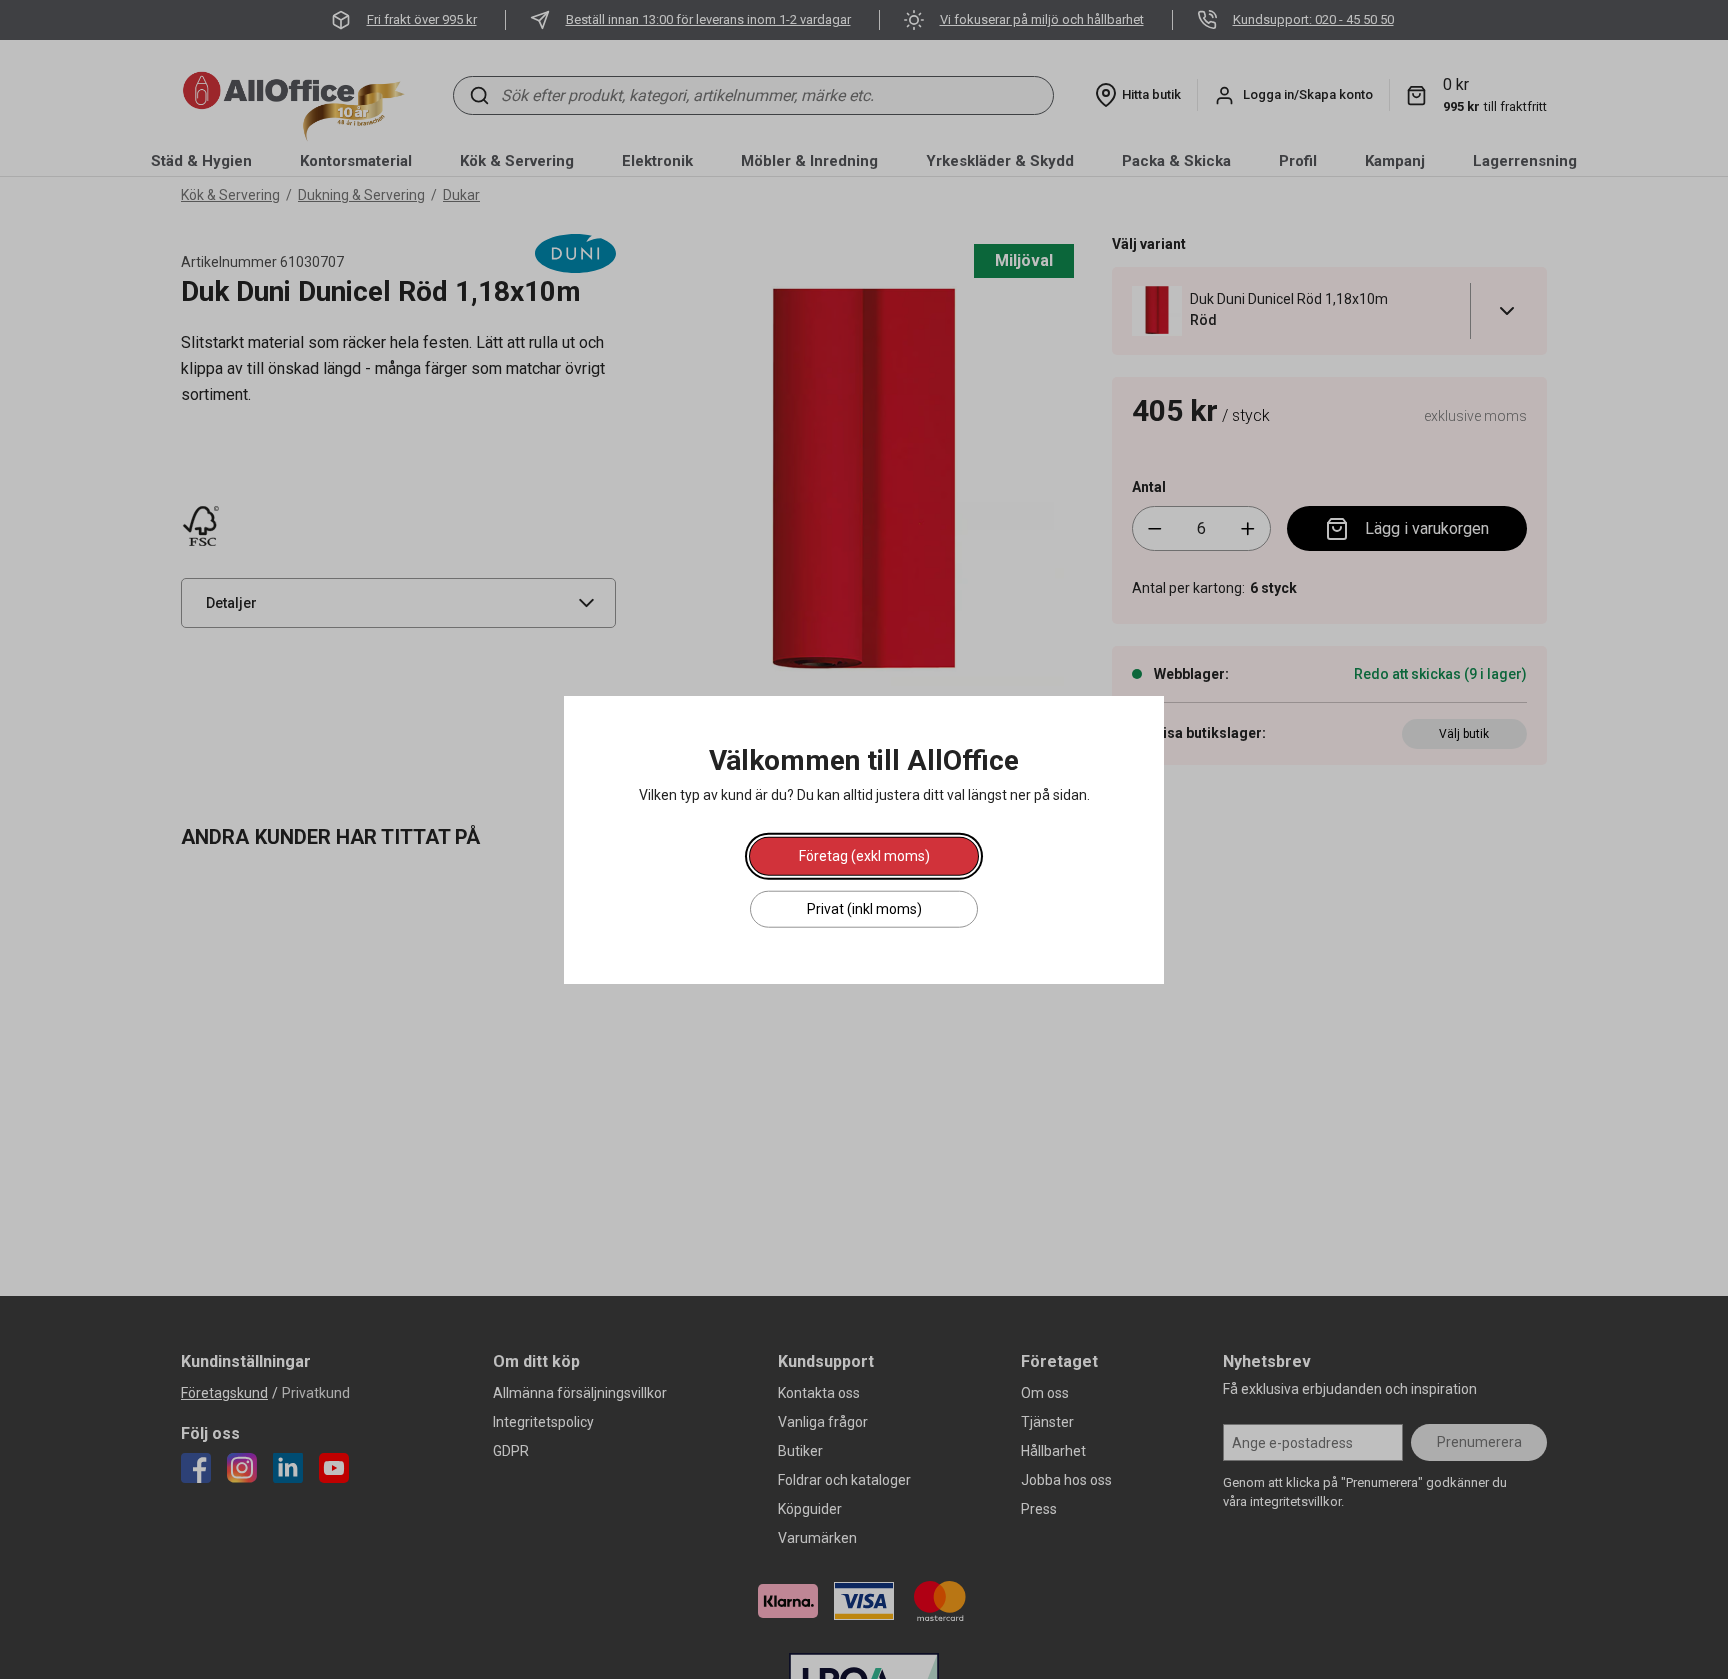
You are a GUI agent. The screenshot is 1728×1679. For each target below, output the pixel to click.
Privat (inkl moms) (864, 909)
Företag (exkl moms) (864, 856)
